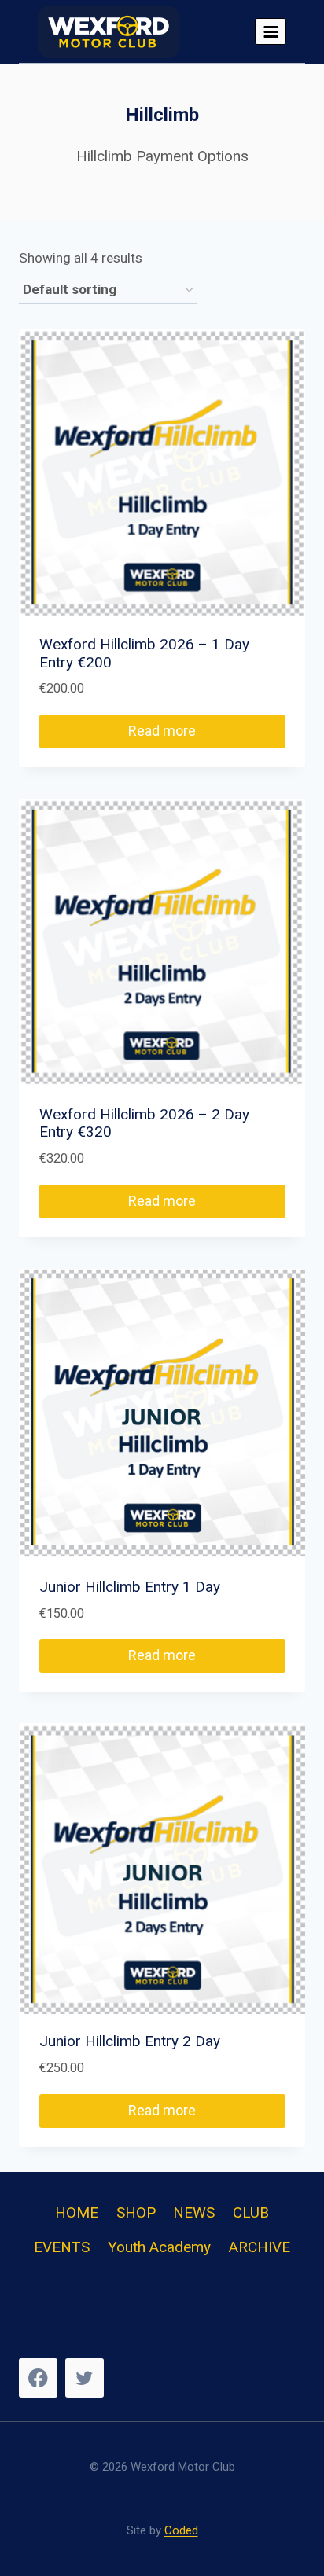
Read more (162, 731)
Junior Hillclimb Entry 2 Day (130, 2041)
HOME (77, 2212)
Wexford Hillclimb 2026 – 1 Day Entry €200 (146, 653)
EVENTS (62, 2247)
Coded (181, 2530)
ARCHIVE (260, 2247)
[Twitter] (85, 2378)
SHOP (136, 2212)
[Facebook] (38, 2378)
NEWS (194, 2212)
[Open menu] (271, 31)
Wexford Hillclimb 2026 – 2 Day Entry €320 (146, 1123)
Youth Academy (159, 2247)
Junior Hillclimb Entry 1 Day (130, 1587)
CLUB (251, 2212)
